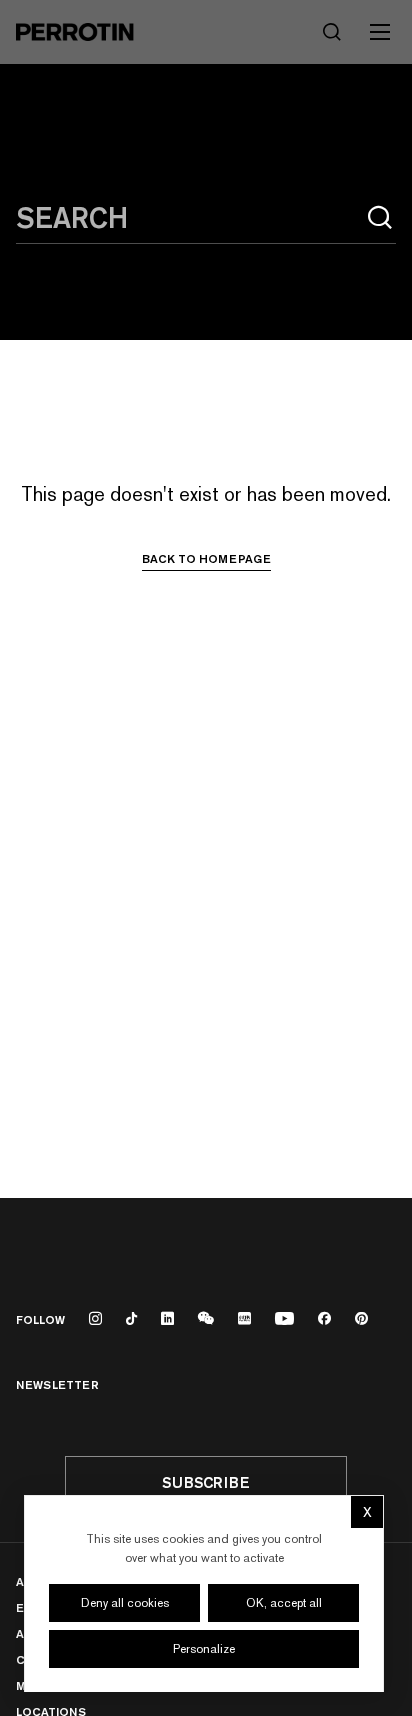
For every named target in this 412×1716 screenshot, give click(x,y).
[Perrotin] (75, 32)
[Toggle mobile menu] (380, 32)
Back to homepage (206, 559)
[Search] (380, 218)
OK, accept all (284, 1603)
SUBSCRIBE (206, 1482)
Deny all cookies (125, 1603)
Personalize (204, 1649)
